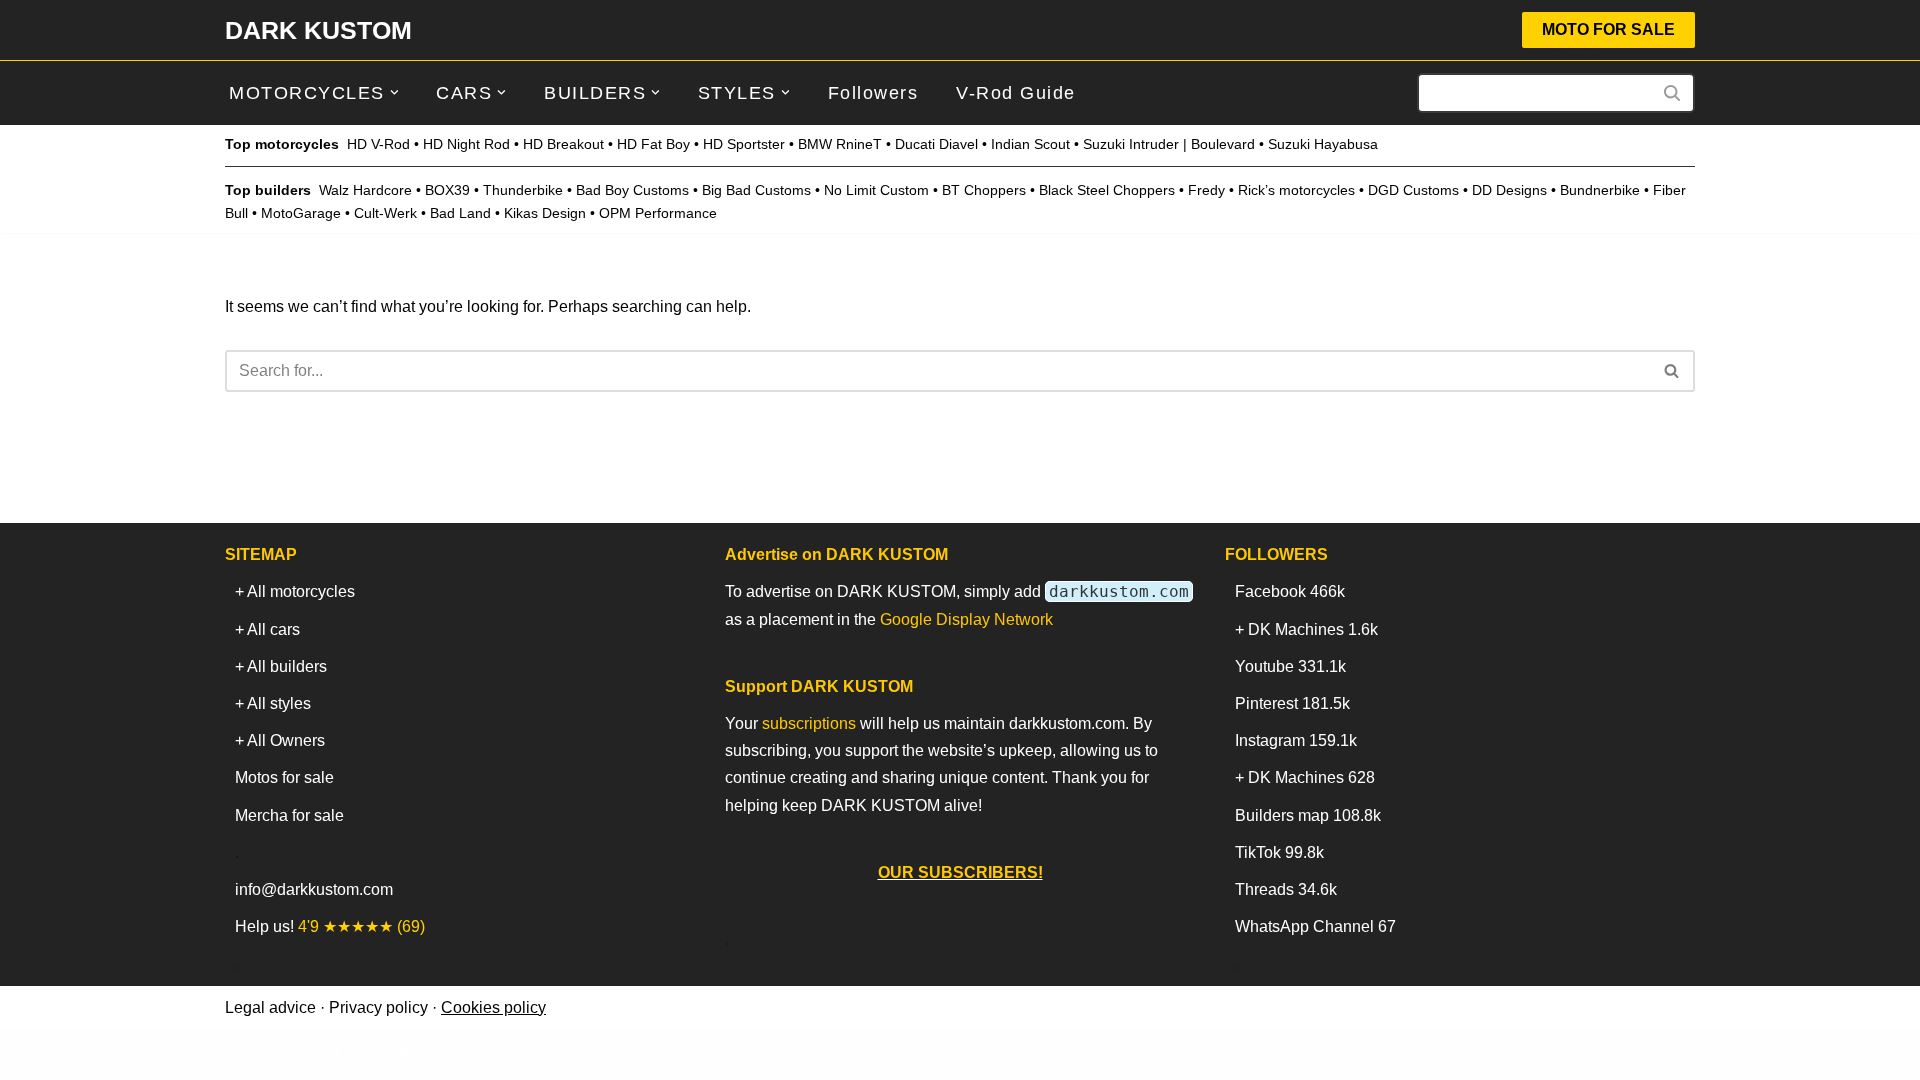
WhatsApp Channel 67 (1315, 926)
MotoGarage (301, 213)
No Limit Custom (876, 190)
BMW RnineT (840, 144)
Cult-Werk (385, 213)
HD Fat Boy (653, 144)
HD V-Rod (378, 144)
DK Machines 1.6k (1313, 629)
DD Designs (1509, 190)
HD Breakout (563, 144)
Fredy (1206, 190)
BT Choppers (984, 190)
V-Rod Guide (1016, 93)
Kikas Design (545, 213)
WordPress (403, 1054)
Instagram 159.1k (1296, 740)
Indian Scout (1030, 144)
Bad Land (460, 213)
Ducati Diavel (936, 144)
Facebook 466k (1290, 591)
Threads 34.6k (1286, 889)
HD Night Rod (466, 144)
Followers (873, 93)
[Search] (1672, 93)
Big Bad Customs (756, 190)
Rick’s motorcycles (1296, 190)
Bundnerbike (1600, 190)
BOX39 (447, 190)
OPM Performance (658, 213)
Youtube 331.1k (1290, 666)
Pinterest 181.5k (1292, 703)
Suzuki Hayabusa (1323, 144)
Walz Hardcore (365, 190)
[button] (394, 92)
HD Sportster (744, 144)
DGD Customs (1413, 190)
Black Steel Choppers (1107, 190)
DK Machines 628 (1311, 777)
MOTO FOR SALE (1608, 29)
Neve (244, 1054)
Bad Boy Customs (632, 190)
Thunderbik (519, 190)
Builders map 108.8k (1308, 815)
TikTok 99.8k (1279, 852)
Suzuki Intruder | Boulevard (1169, 144)
